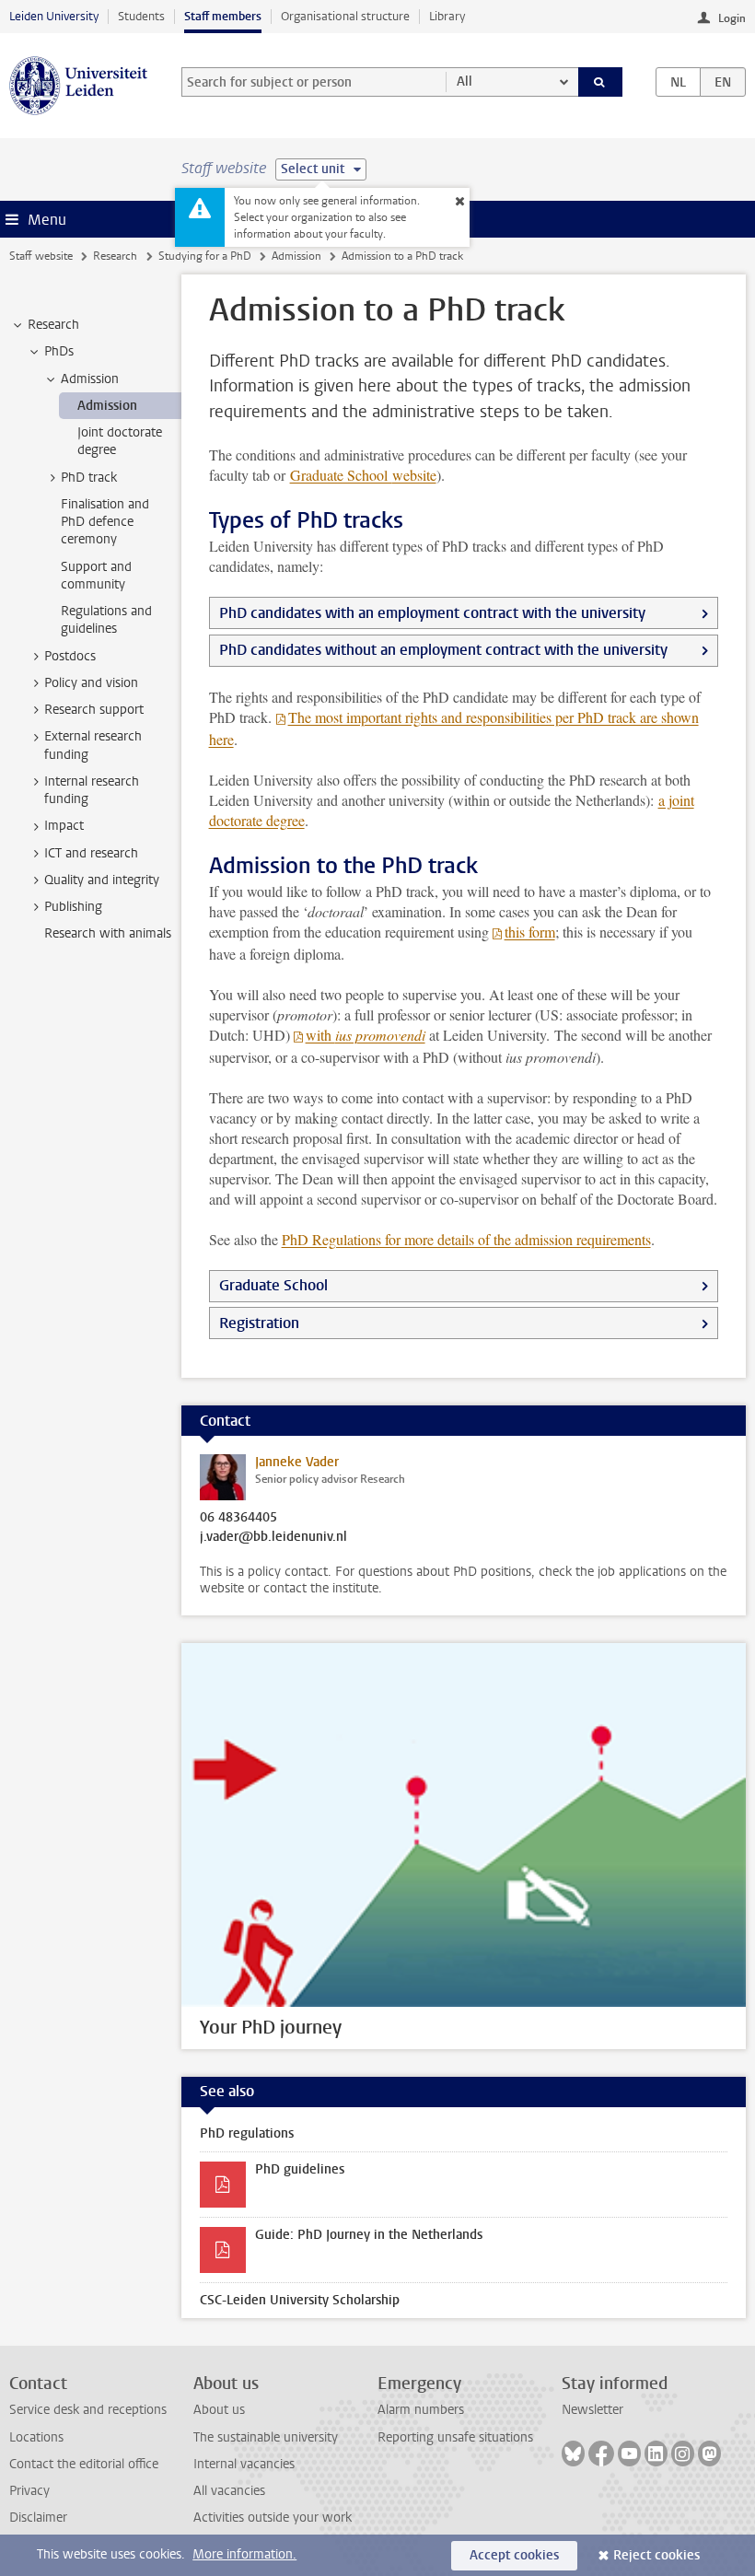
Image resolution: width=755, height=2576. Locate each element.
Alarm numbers (421, 2410)
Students (141, 16)
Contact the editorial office (84, 2464)
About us (219, 2410)
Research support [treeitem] (94, 710)
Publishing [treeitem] (73, 907)
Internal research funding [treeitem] (92, 790)
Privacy (29, 2491)
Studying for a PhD (205, 256)
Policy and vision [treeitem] (91, 683)
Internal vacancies (244, 2464)
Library (447, 16)
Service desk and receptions (88, 2410)
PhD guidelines (300, 2169)
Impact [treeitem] (64, 826)
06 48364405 (238, 1518)
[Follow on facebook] (601, 2454)
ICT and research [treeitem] (91, 853)
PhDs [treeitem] (59, 351)
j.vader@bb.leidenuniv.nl (273, 1537)
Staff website (41, 256)
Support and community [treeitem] (96, 576)
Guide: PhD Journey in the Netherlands (369, 2235)
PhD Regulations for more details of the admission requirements (466, 1239)
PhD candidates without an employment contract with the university (443, 650)
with (366, 1035)
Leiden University (54, 16)
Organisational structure (345, 16)
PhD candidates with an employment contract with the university (432, 613)
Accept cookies (514, 2555)
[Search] (600, 82)
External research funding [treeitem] (93, 745)
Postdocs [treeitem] (70, 656)
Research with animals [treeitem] (108, 933)
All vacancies (229, 2491)
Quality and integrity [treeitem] (102, 880)
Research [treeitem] (53, 325)
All (465, 82)
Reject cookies (656, 2555)
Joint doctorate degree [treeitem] (120, 441)
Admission (296, 256)
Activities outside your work (273, 2518)
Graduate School (363, 475)
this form (530, 932)
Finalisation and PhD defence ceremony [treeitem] (105, 522)
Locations (36, 2437)
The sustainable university (266, 2437)
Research (115, 256)
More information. (244, 2554)
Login (732, 18)
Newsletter (592, 2410)
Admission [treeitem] (90, 379)
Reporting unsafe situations (455, 2437)
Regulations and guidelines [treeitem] (106, 620)
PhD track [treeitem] (89, 478)
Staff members (223, 16)
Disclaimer (38, 2518)
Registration (259, 1323)
